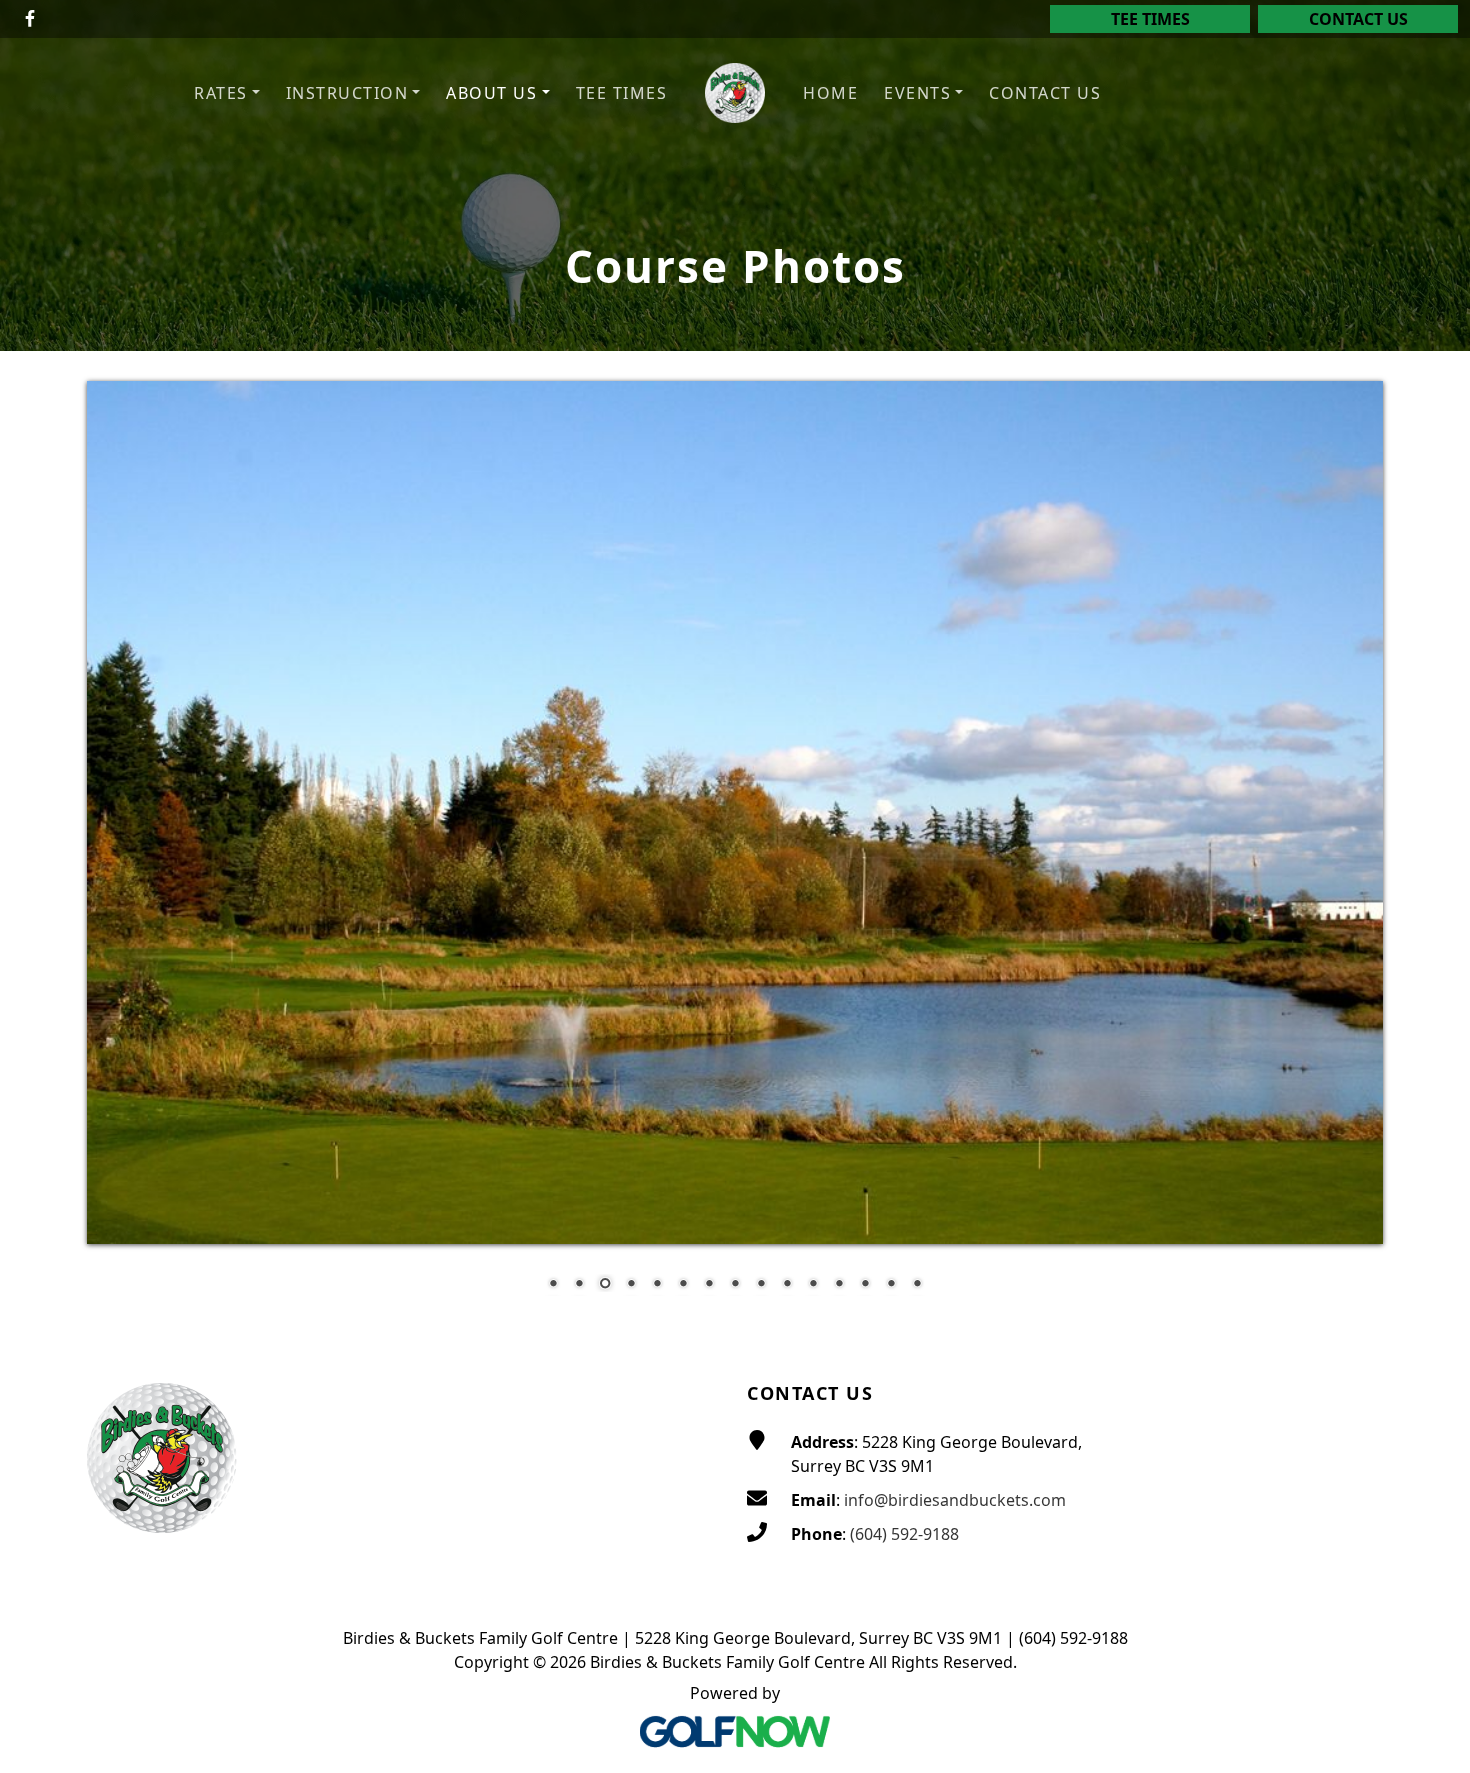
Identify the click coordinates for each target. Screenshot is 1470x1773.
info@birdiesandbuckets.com (955, 1500)
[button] (227, 93)
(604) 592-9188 (904, 1534)
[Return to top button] (1431, 1300)
